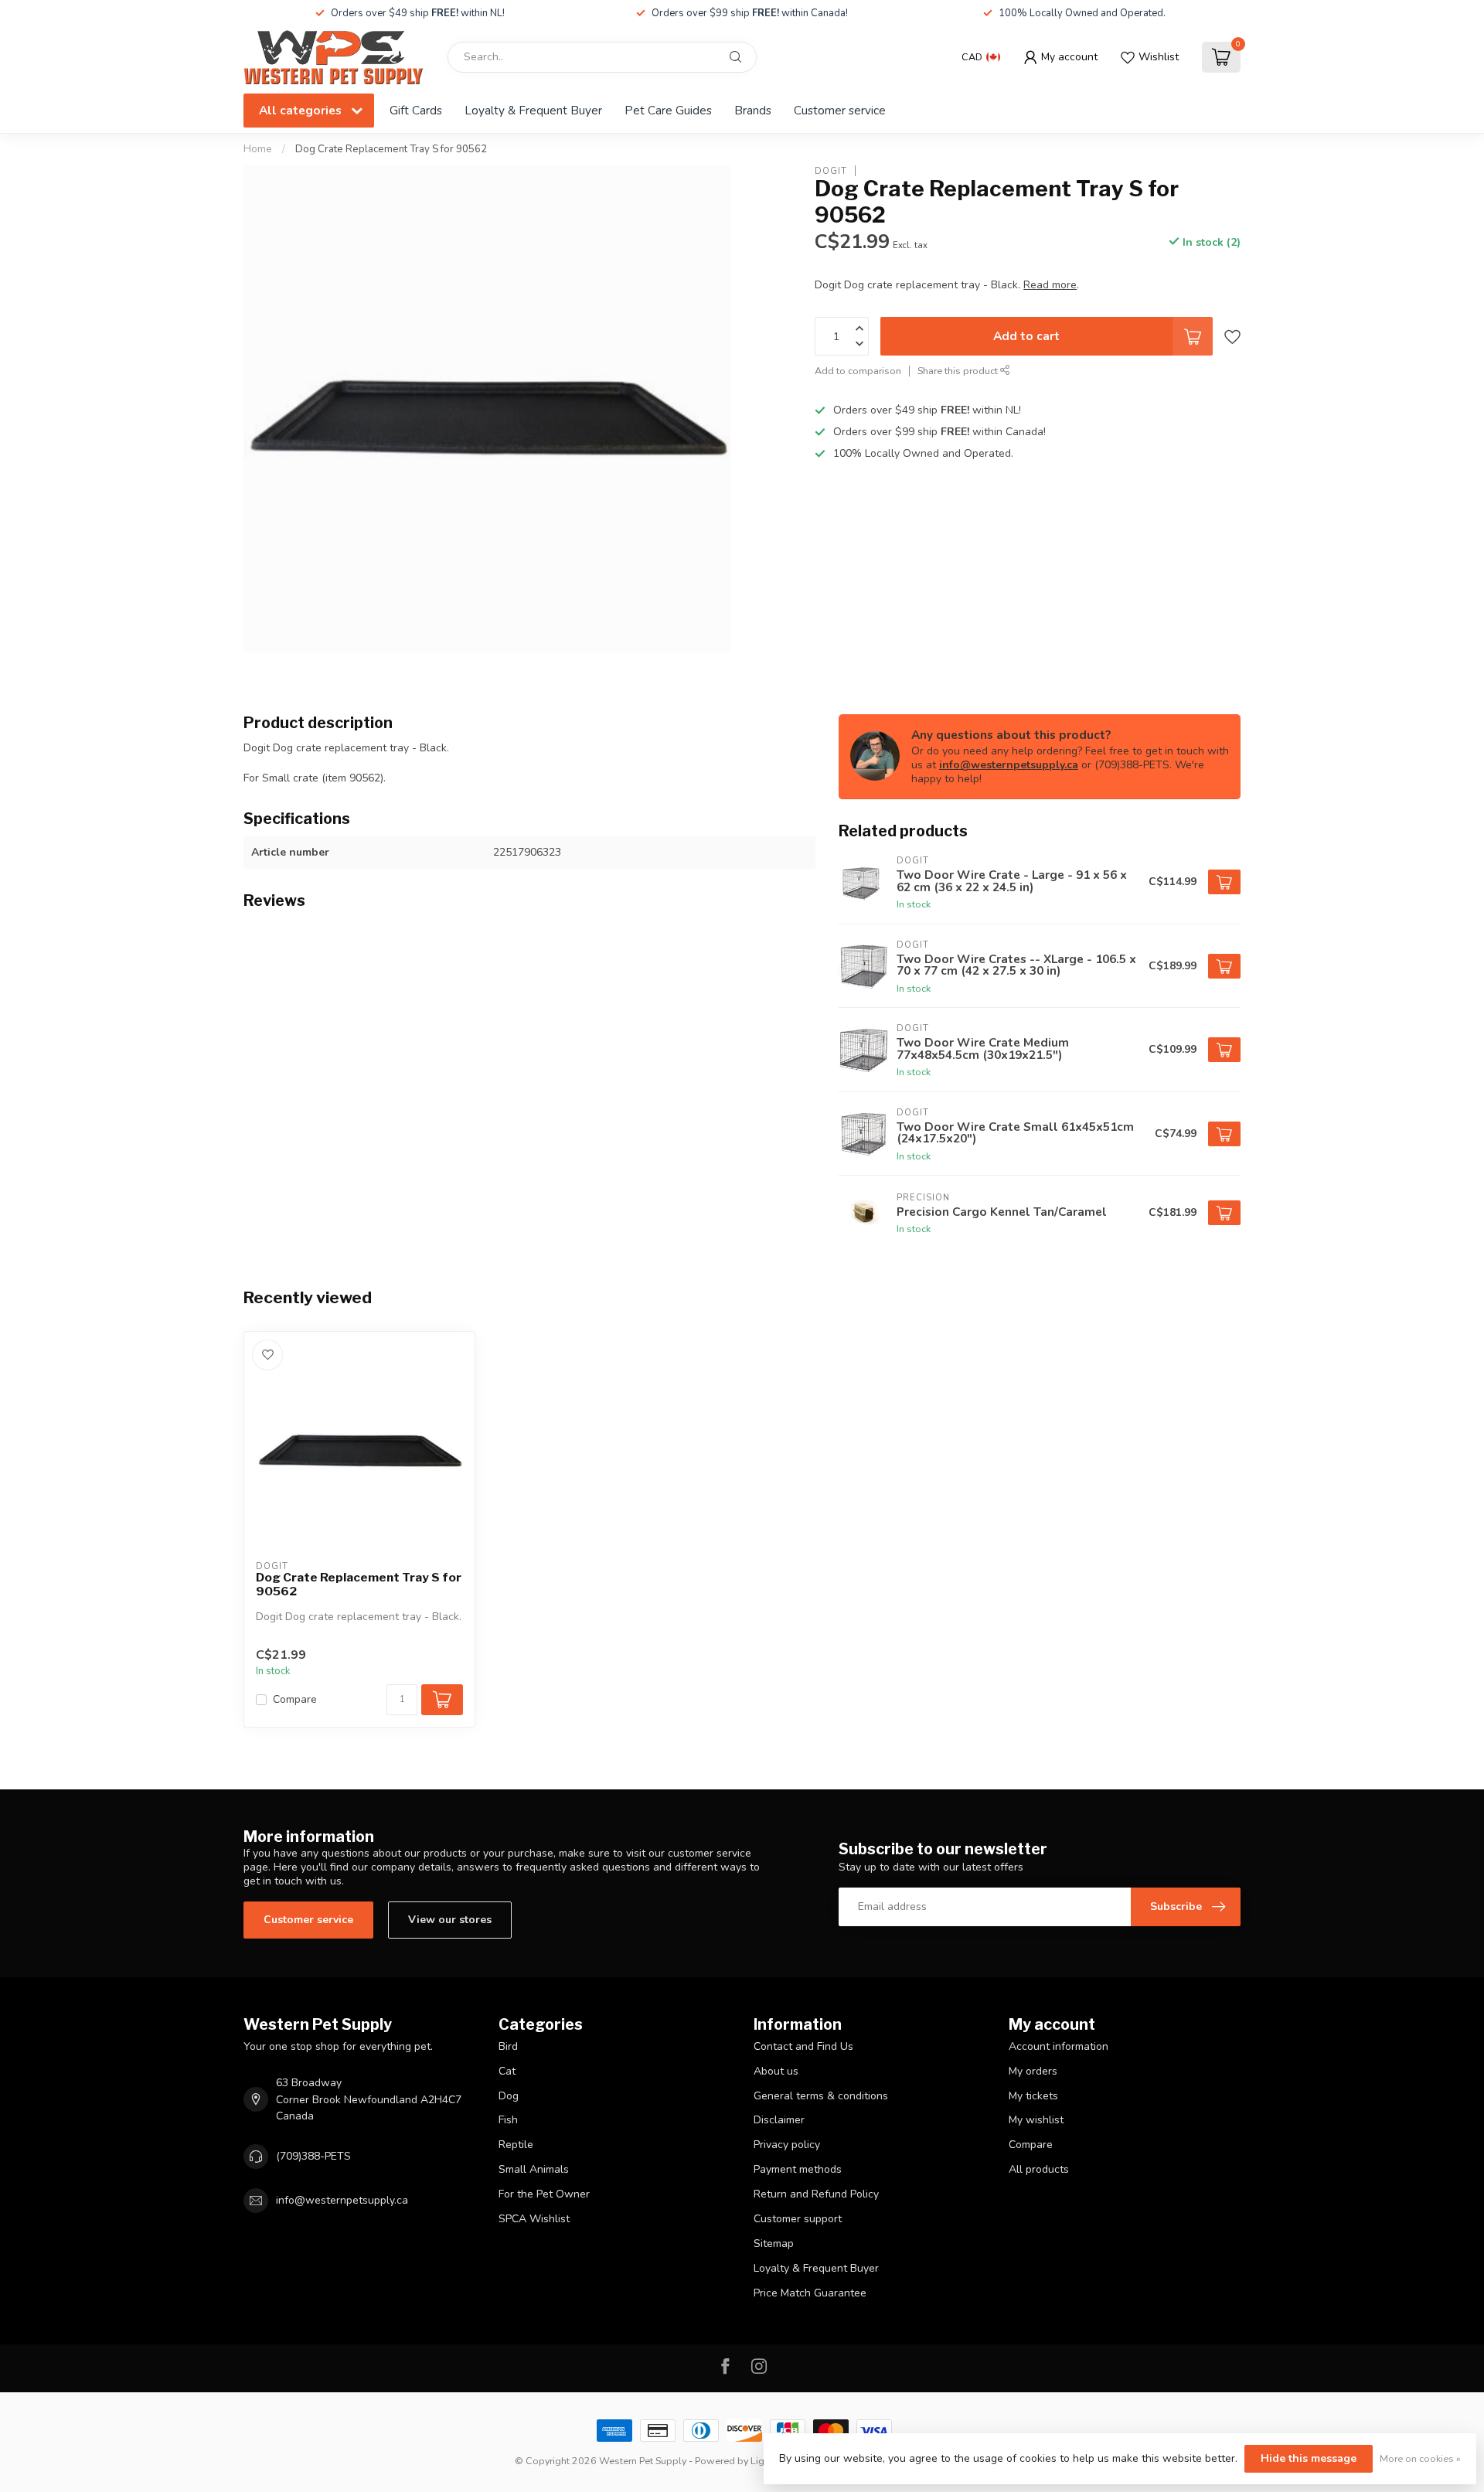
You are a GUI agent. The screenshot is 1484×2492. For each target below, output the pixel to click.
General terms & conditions (821, 2096)
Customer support (798, 2219)
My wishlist (1036, 2120)
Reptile (516, 2145)
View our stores (450, 1920)
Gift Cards (416, 110)
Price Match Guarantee (810, 2293)
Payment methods (798, 2169)
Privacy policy (787, 2145)
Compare (295, 1699)
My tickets (1033, 2096)
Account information (1059, 2046)
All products (1039, 2169)
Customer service (840, 110)
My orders (1033, 2071)
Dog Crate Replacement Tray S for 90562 (391, 149)
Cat (507, 2071)
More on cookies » (1420, 2458)
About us (776, 2071)
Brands (753, 110)
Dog (509, 2096)
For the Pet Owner (544, 2194)
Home (258, 149)
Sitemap (774, 2243)
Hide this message (1309, 2458)
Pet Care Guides (668, 110)
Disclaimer (779, 2120)
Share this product (959, 371)
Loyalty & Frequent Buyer (533, 110)
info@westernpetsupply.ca (1009, 765)
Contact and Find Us (803, 2046)
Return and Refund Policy (816, 2194)
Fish (508, 2120)
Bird (508, 2046)
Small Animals (534, 2169)
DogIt (831, 170)
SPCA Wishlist (534, 2219)
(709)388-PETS (313, 2156)
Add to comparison (858, 371)
